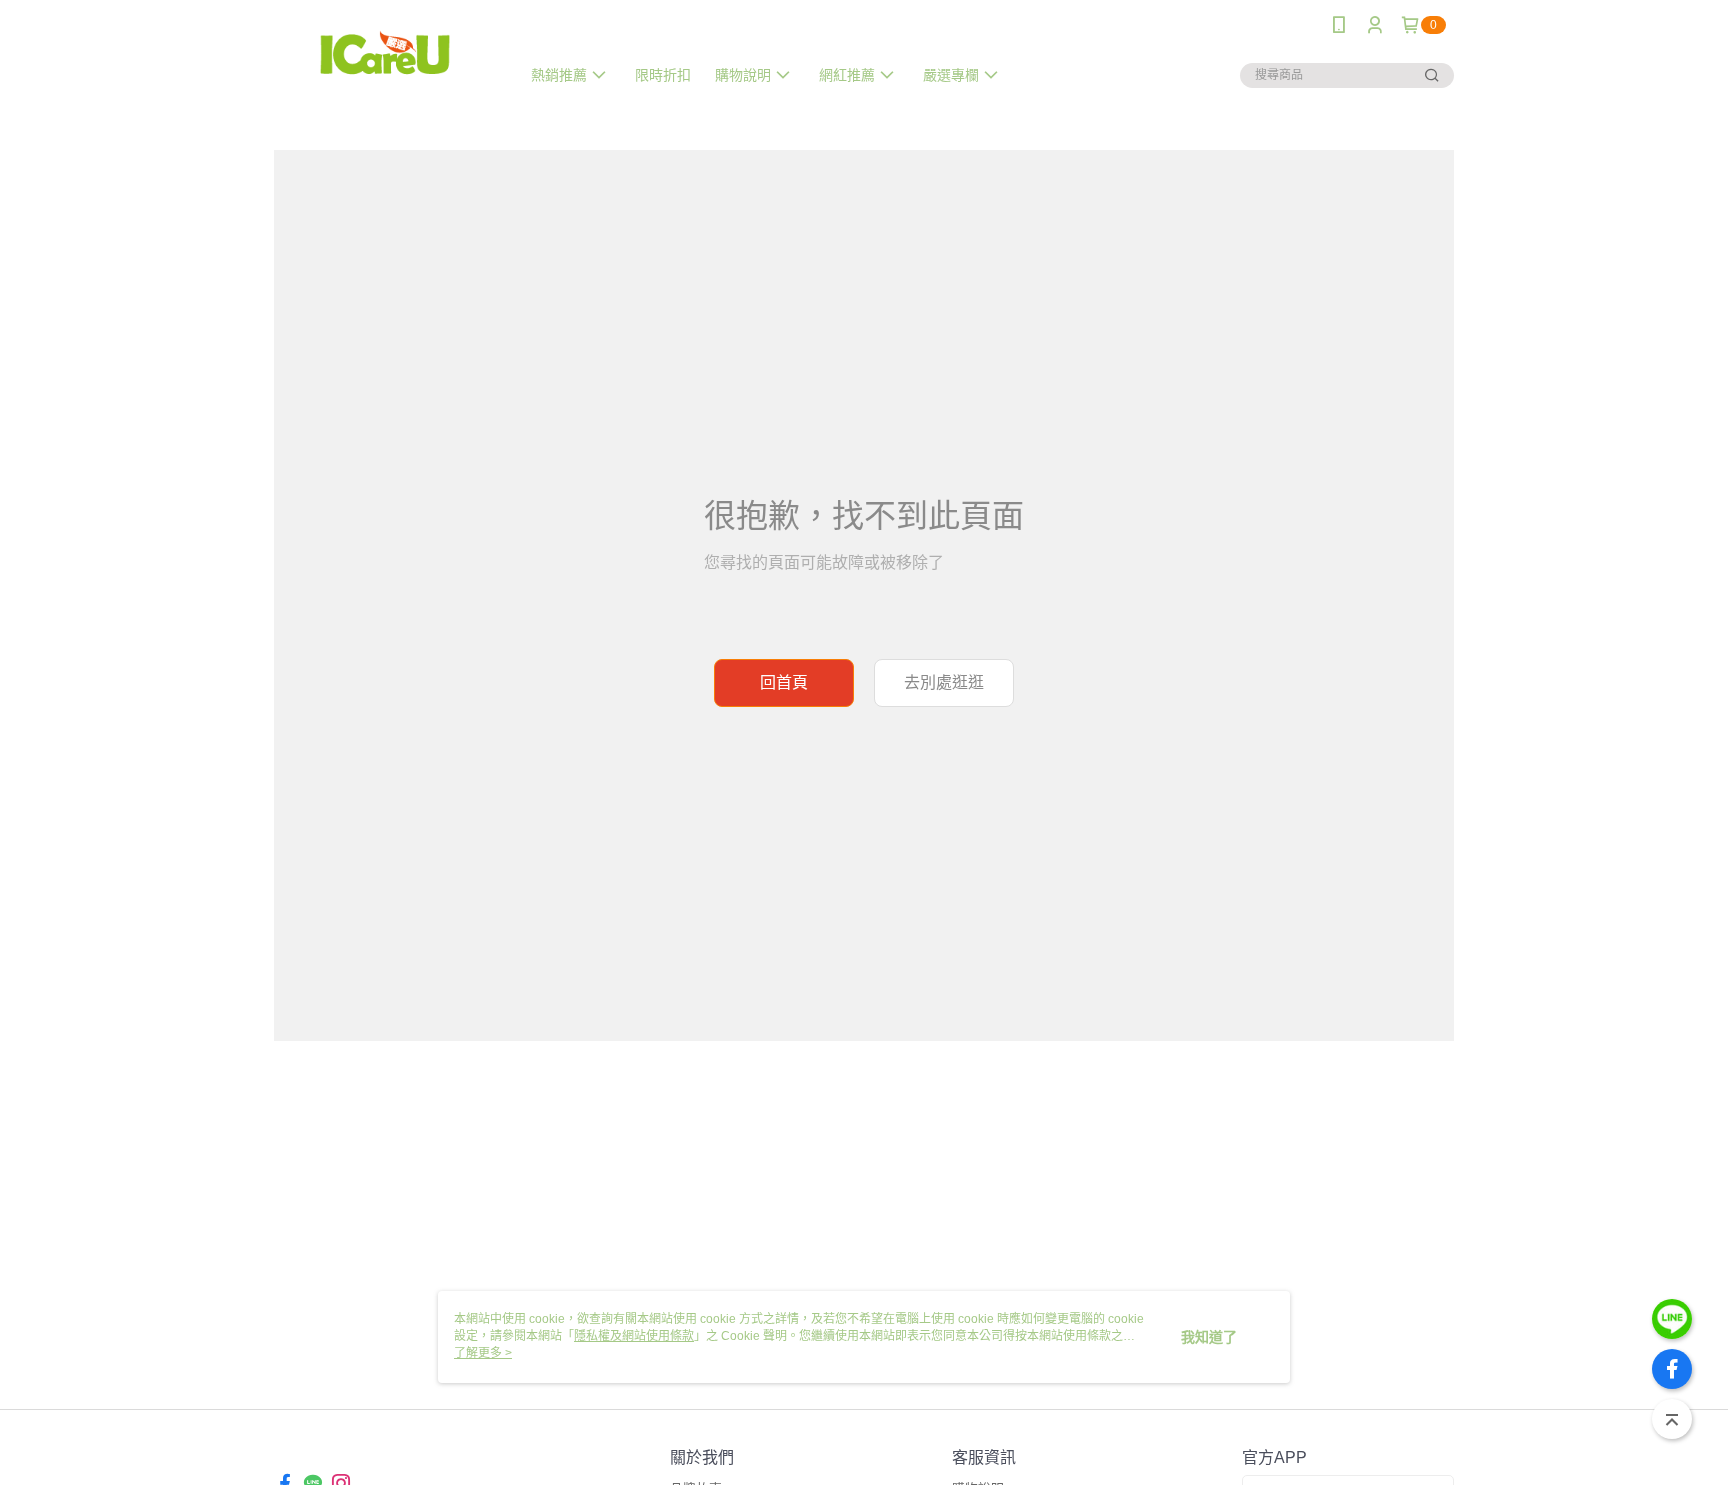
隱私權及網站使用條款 (634, 1336)
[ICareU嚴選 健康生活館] (385, 52)
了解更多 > (483, 1353)
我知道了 (1209, 1337)
